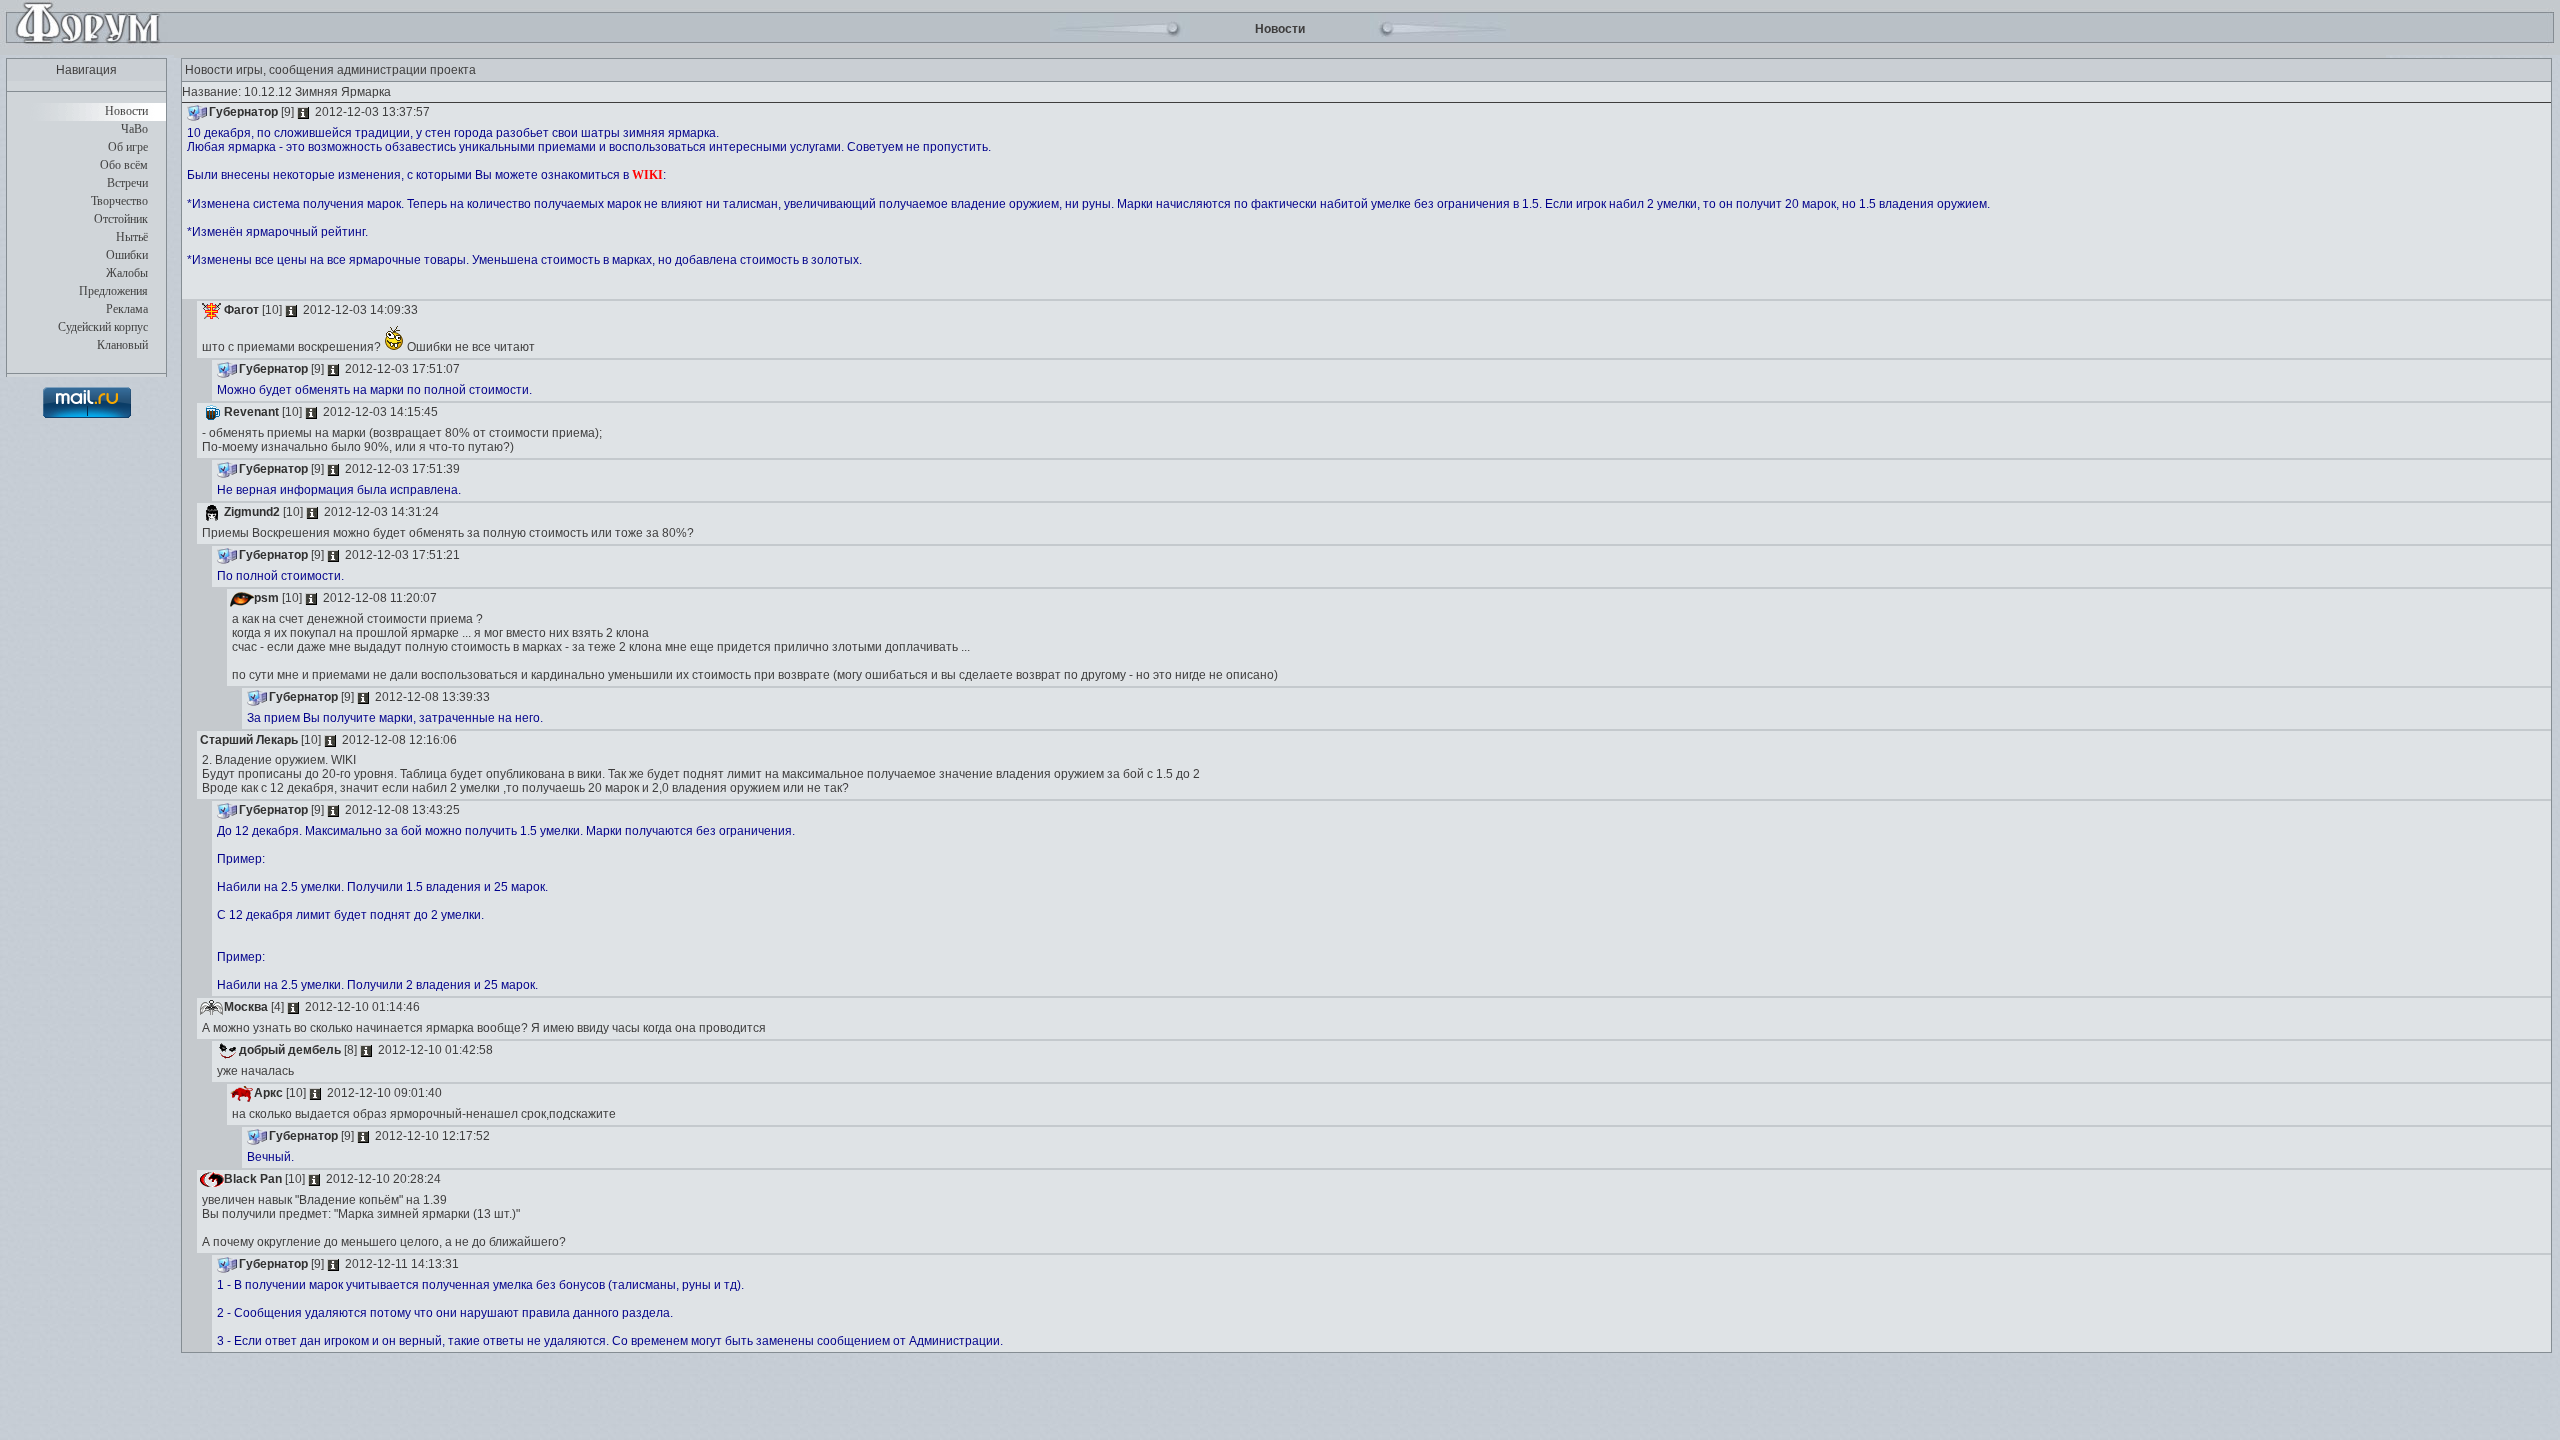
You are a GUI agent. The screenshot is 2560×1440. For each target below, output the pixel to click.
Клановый (122, 345)
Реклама (127, 309)
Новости (126, 111)
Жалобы (127, 273)
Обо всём (124, 165)
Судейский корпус (103, 327)
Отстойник (121, 219)
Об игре (128, 147)
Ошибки (127, 255)
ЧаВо (134, 129)
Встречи (127, 183)
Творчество (119, 201)
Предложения (113, 291)
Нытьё (132, 237)
